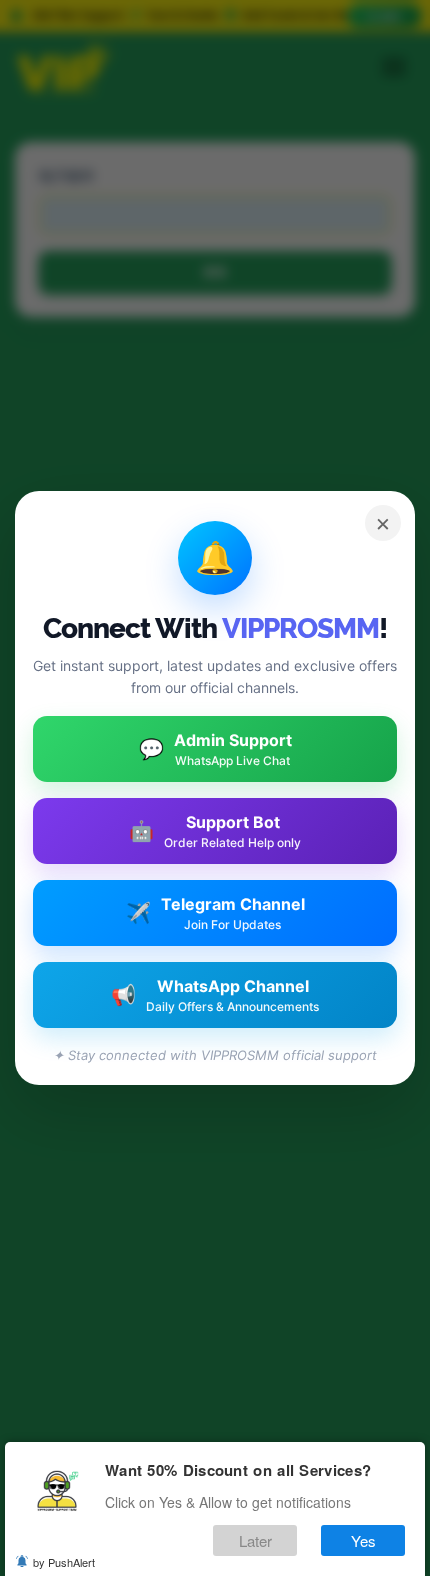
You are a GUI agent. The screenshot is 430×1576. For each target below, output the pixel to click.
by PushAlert (64, 1562)
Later (255, 1540)
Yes (363, 1540)
